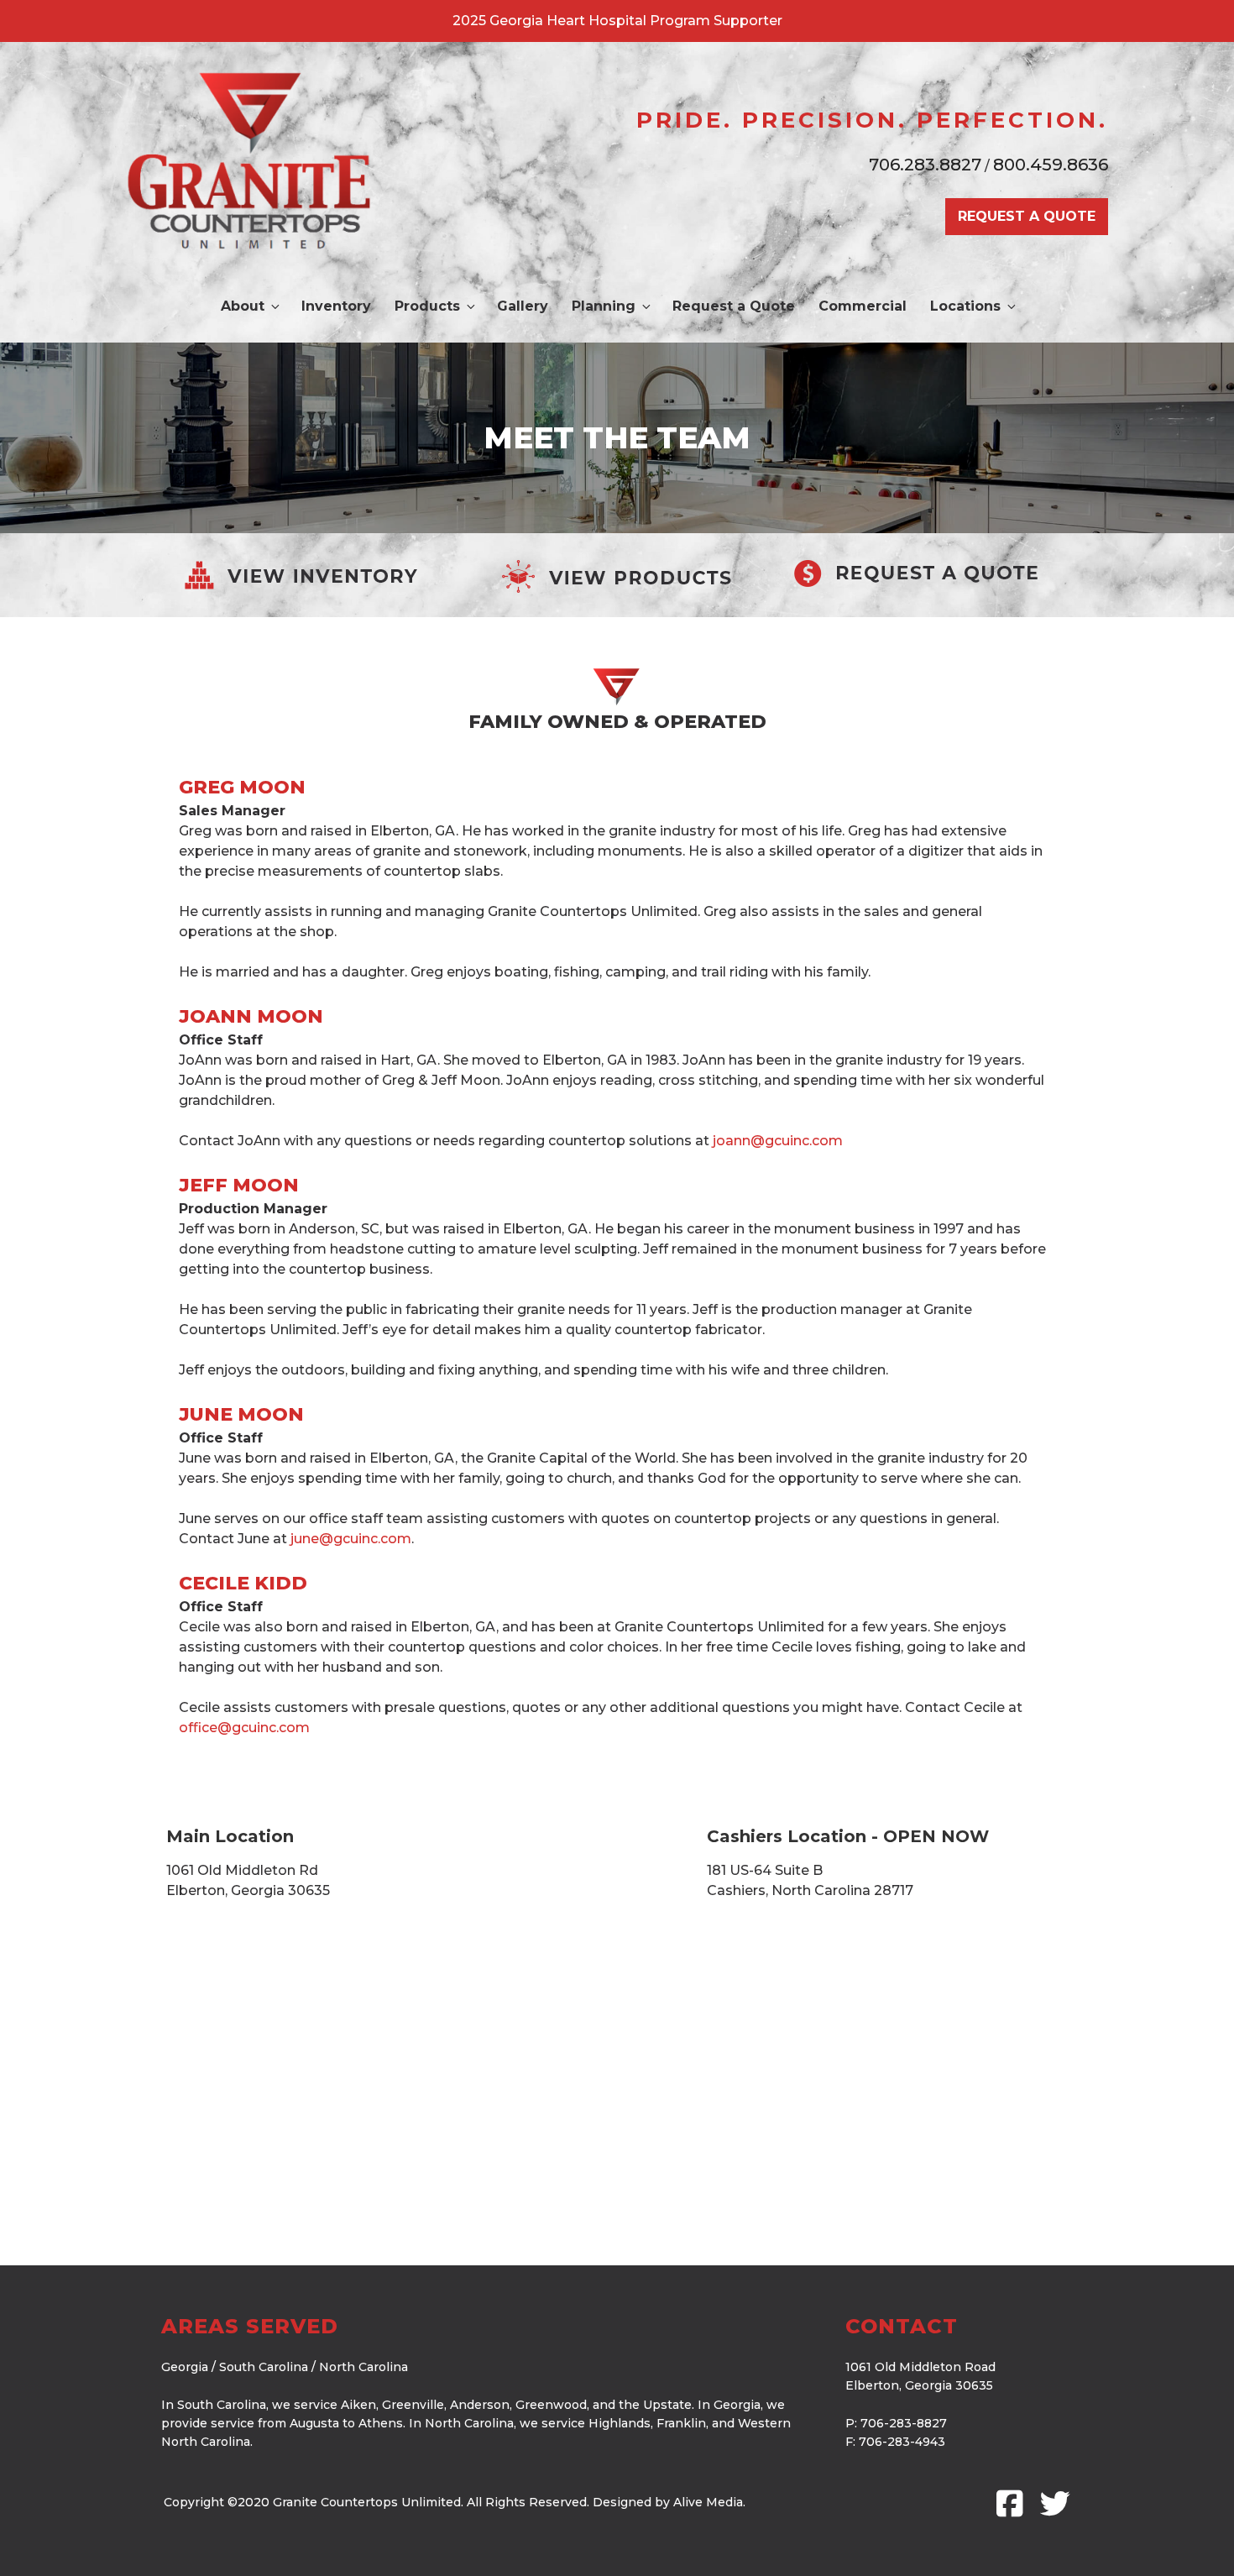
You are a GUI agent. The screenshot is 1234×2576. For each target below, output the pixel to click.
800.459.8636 (1051, 165)
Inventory (336, 306)
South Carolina (264, 2367)
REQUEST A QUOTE (1027, 216)
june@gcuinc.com (351, 1539)
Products (427, 306)
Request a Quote (734, 306)
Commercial (863, 306)
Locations (965, 306)
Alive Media (708, 2502)
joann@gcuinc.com (778, 1141)
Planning (604, 306)
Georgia (185, 2367)
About (243, 306)
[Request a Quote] (918, 572)
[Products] (617, 575)
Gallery (523, 306)
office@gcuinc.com (244, 1728)
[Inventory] (316, 575)
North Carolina (363, 2367)
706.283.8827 (925, 165)
